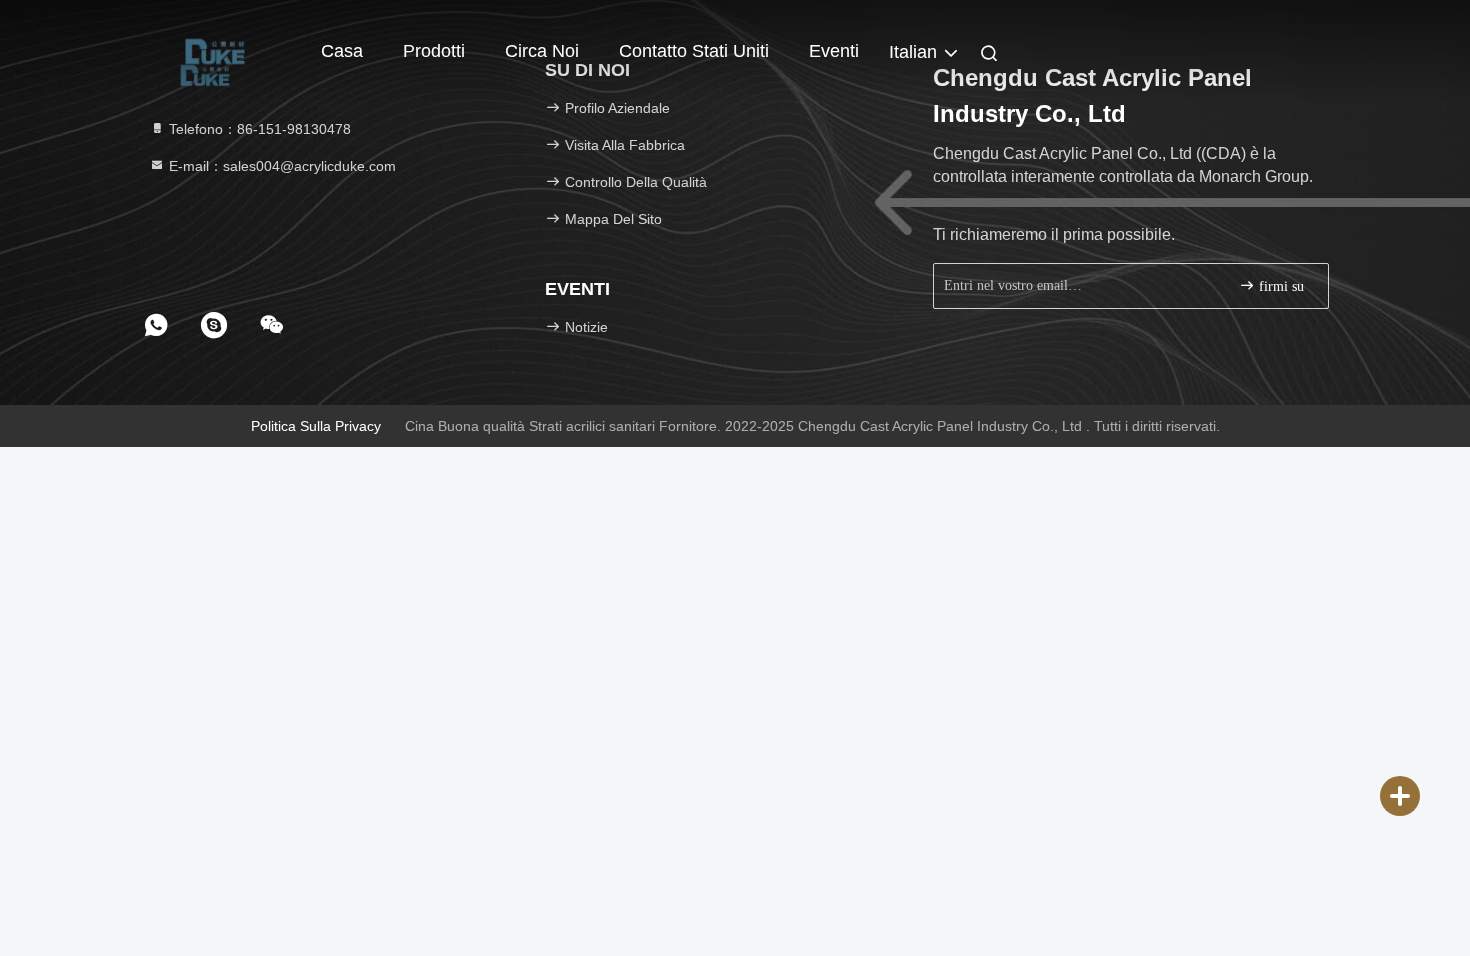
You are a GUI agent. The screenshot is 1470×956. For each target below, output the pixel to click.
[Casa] (215, 50)
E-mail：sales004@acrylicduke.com (280, 166)
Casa (342, 51)
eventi (834, 51)
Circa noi (542, 51)
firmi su (1279, 286)
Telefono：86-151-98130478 (258, 129)
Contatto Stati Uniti (694, 51)
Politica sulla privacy (316, 426)
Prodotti (434, 51)
